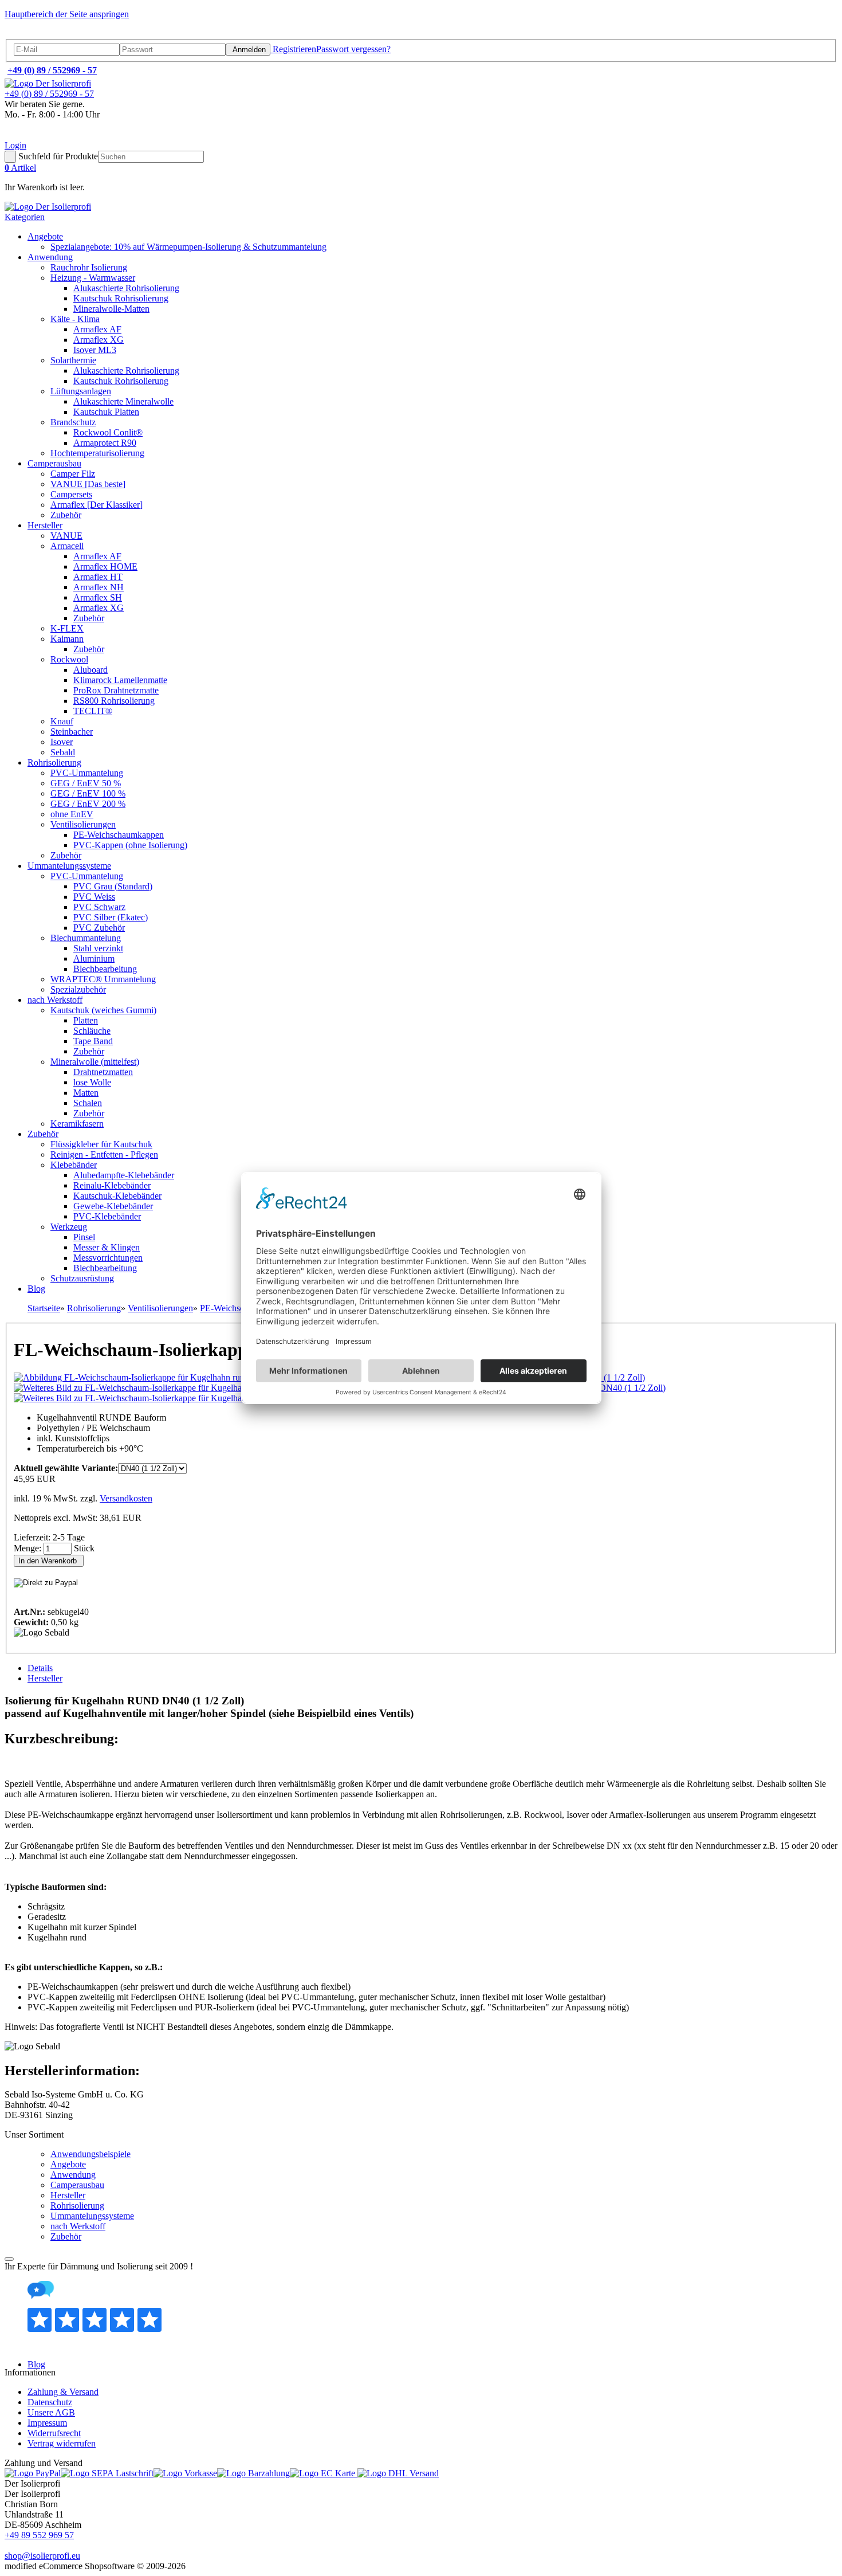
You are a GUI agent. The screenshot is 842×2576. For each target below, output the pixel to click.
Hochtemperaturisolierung (97, 453)
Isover (62, 742)
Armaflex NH (99, 587)
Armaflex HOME (105, 566)
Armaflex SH (98, 597)
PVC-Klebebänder (107, 1216)
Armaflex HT (98, 577)
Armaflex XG (99, 340)
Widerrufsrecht (54, 2433)
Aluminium (94, 958)
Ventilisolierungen (83, 824)
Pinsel (84, 1237)
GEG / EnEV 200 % (88, 804)
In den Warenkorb (49, 1561)
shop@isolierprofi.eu (42, 2556)
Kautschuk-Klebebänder (117, 1196)
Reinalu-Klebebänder (112, 1185)
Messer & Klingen (107, 1247)
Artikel (20, 168)
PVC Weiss (94, 897)
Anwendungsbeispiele (91, 2154)
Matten (86, 1093)
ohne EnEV (72, 814)
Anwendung (50, 257)
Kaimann (67, 639)
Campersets (71, 494)
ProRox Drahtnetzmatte (116, 690)
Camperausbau (54, 463)
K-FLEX (67, 628)
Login (15, 145)
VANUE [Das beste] (88, 484)
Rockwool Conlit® (108, 432)
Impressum (47, 2423)
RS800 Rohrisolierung (114, 701)
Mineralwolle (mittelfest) (95, 1062)
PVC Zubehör (99, 928)
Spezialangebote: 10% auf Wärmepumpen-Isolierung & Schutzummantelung (188, 247)
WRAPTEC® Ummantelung (103, 979)
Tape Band (93, 1041)
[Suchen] (10, 157)
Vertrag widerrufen (62, 2443)
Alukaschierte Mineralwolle (123, 401)
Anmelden (248, 50)
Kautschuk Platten (106, 412)
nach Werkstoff (55, 1000)
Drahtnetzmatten (103, 1072)
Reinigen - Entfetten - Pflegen (104, 1154)
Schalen (88, 1103)
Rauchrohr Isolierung (89, 267)
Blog (36, 1289)
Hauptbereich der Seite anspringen (67, 14)
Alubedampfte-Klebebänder (124, 1175)
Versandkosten (126, 1498)
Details (40, 1668)
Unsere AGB (51, 2412)
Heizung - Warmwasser (93, 278)
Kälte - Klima (75, 319)
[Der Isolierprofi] (48, 83)
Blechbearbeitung (105, 969)
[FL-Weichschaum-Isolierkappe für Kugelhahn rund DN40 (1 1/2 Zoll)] (166, 1377)
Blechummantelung (86, 938)
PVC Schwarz (99, 907)
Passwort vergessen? (353, 49)
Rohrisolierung (54, 762)
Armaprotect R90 (105, 443)
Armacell (67, 546)
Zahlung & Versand (63, 2392)
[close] (9, 2259)
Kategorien (25, 217)
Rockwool (69, 659)
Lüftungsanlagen (81, 391)
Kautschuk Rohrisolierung (121, 298)
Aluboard (91, 670)
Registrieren (293, 49)
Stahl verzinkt (98, 948)
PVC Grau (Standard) (113, 886)
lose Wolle (92, 1082)
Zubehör (66, 515)
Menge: (29, 1548)
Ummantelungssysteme (69, 866)
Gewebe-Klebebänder (113, 1206)
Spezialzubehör (78, 989)
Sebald (63, 752)
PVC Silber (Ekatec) (111, 917)
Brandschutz (73, 422)
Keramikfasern (77, 1124)
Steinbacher (72, 732)
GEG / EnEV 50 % (86, 783)
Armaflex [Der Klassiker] (97, 505)
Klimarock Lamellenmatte (120, 680)
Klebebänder (74, 1165)
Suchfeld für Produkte (58, 156)
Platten (86, 1020)
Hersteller (45, 525)
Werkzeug (69, 1227)
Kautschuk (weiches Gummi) (103, 1010)
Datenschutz (50, 2402)
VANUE (66, 536)
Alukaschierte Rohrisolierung (126, 288)
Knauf (62, 721)
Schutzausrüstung (82, 1278)
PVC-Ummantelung (87, 773)
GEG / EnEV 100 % (88, 793)
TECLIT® (93, 711)
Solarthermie (73, 360)
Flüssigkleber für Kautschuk (101, 1144)
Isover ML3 (95, 350)
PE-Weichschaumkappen (119, 835)
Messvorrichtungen (108, 1258)
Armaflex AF (97, 329)
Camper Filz (73, 474)
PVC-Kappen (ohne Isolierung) (130, 845)
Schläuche (92, 1031)
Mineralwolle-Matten (111, 309)
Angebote (45, 236)
